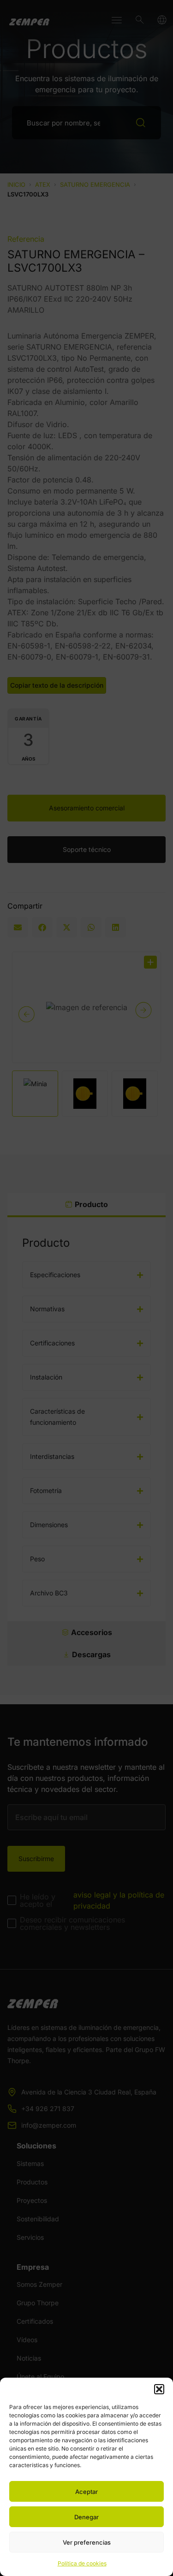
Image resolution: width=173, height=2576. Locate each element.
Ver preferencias (87, 2542)
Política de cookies (82, 2563)
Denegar (86, 2517)
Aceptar (86, 2492)
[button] (159, 2389)
